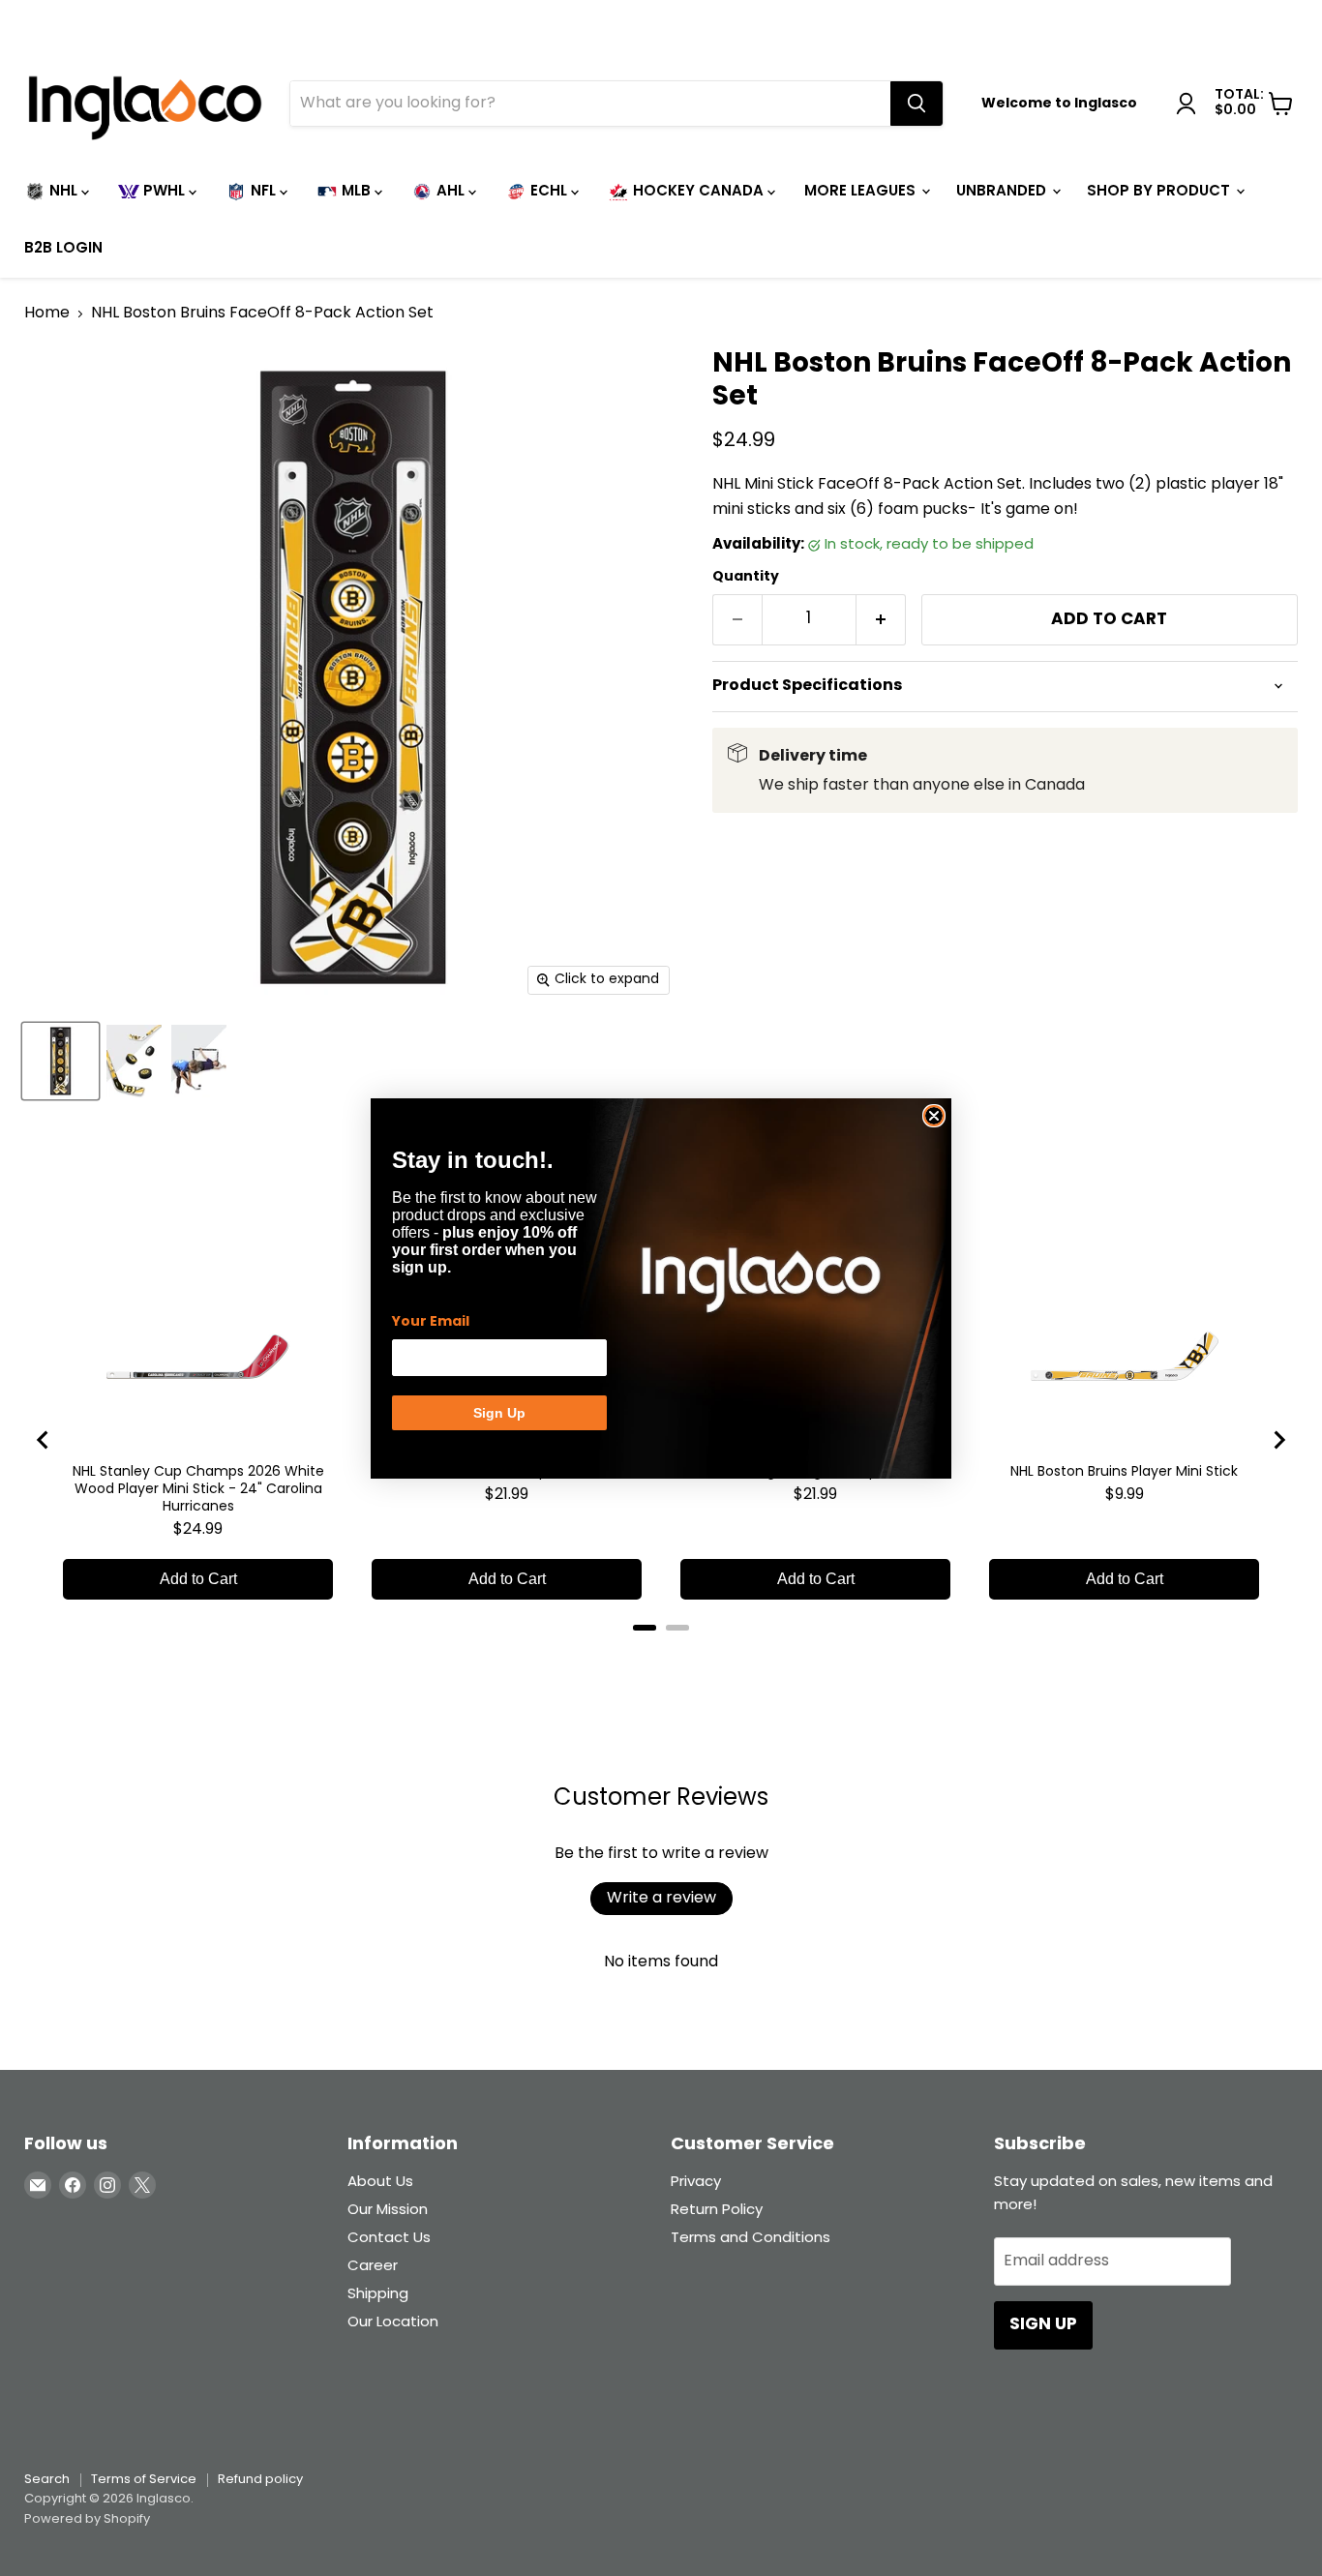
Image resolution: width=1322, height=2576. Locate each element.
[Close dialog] (934, 1116)
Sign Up (499, 1413)
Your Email (431, 1322)
